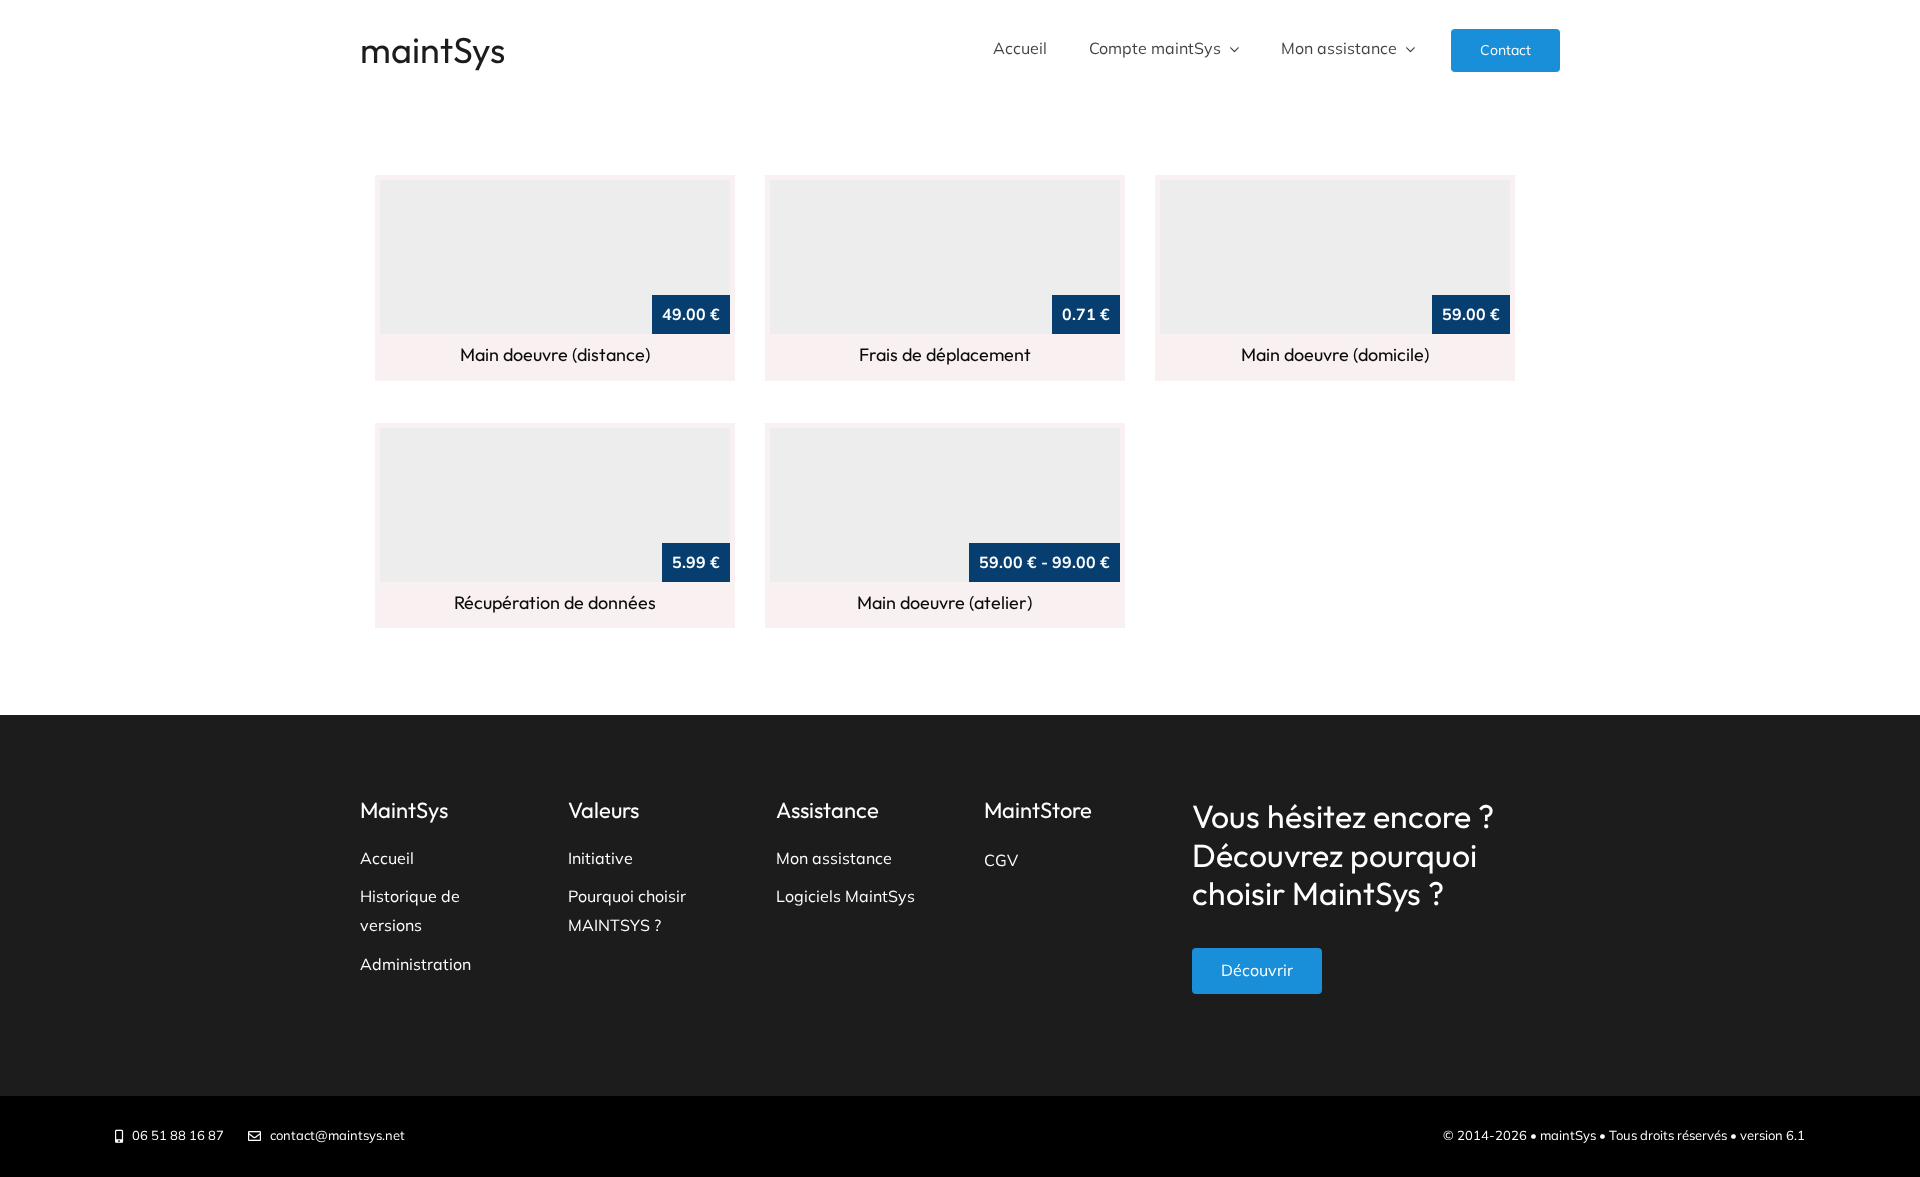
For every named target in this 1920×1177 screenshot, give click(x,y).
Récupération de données (555, 602)
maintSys (432, 49)
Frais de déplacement (945, 354)
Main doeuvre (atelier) (944, 602)
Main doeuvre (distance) (555, 354)
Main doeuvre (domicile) (1335, 354)
